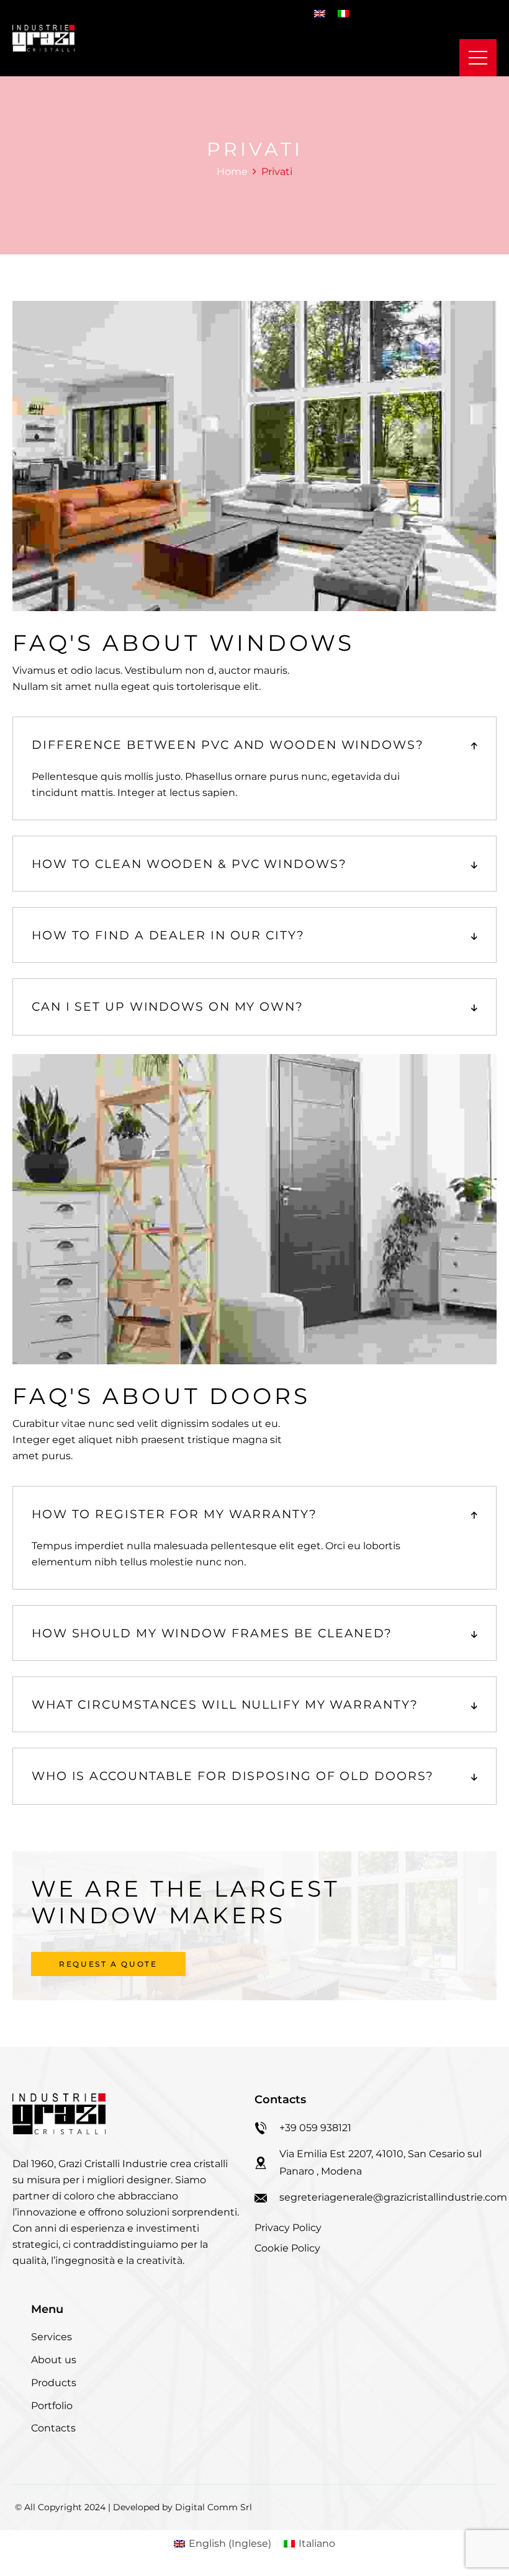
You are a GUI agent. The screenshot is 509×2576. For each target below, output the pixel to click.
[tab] (254, 745)
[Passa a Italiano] (343, 13)
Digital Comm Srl (214, 2507)
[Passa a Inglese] (320, 13)
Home (232, 172)
